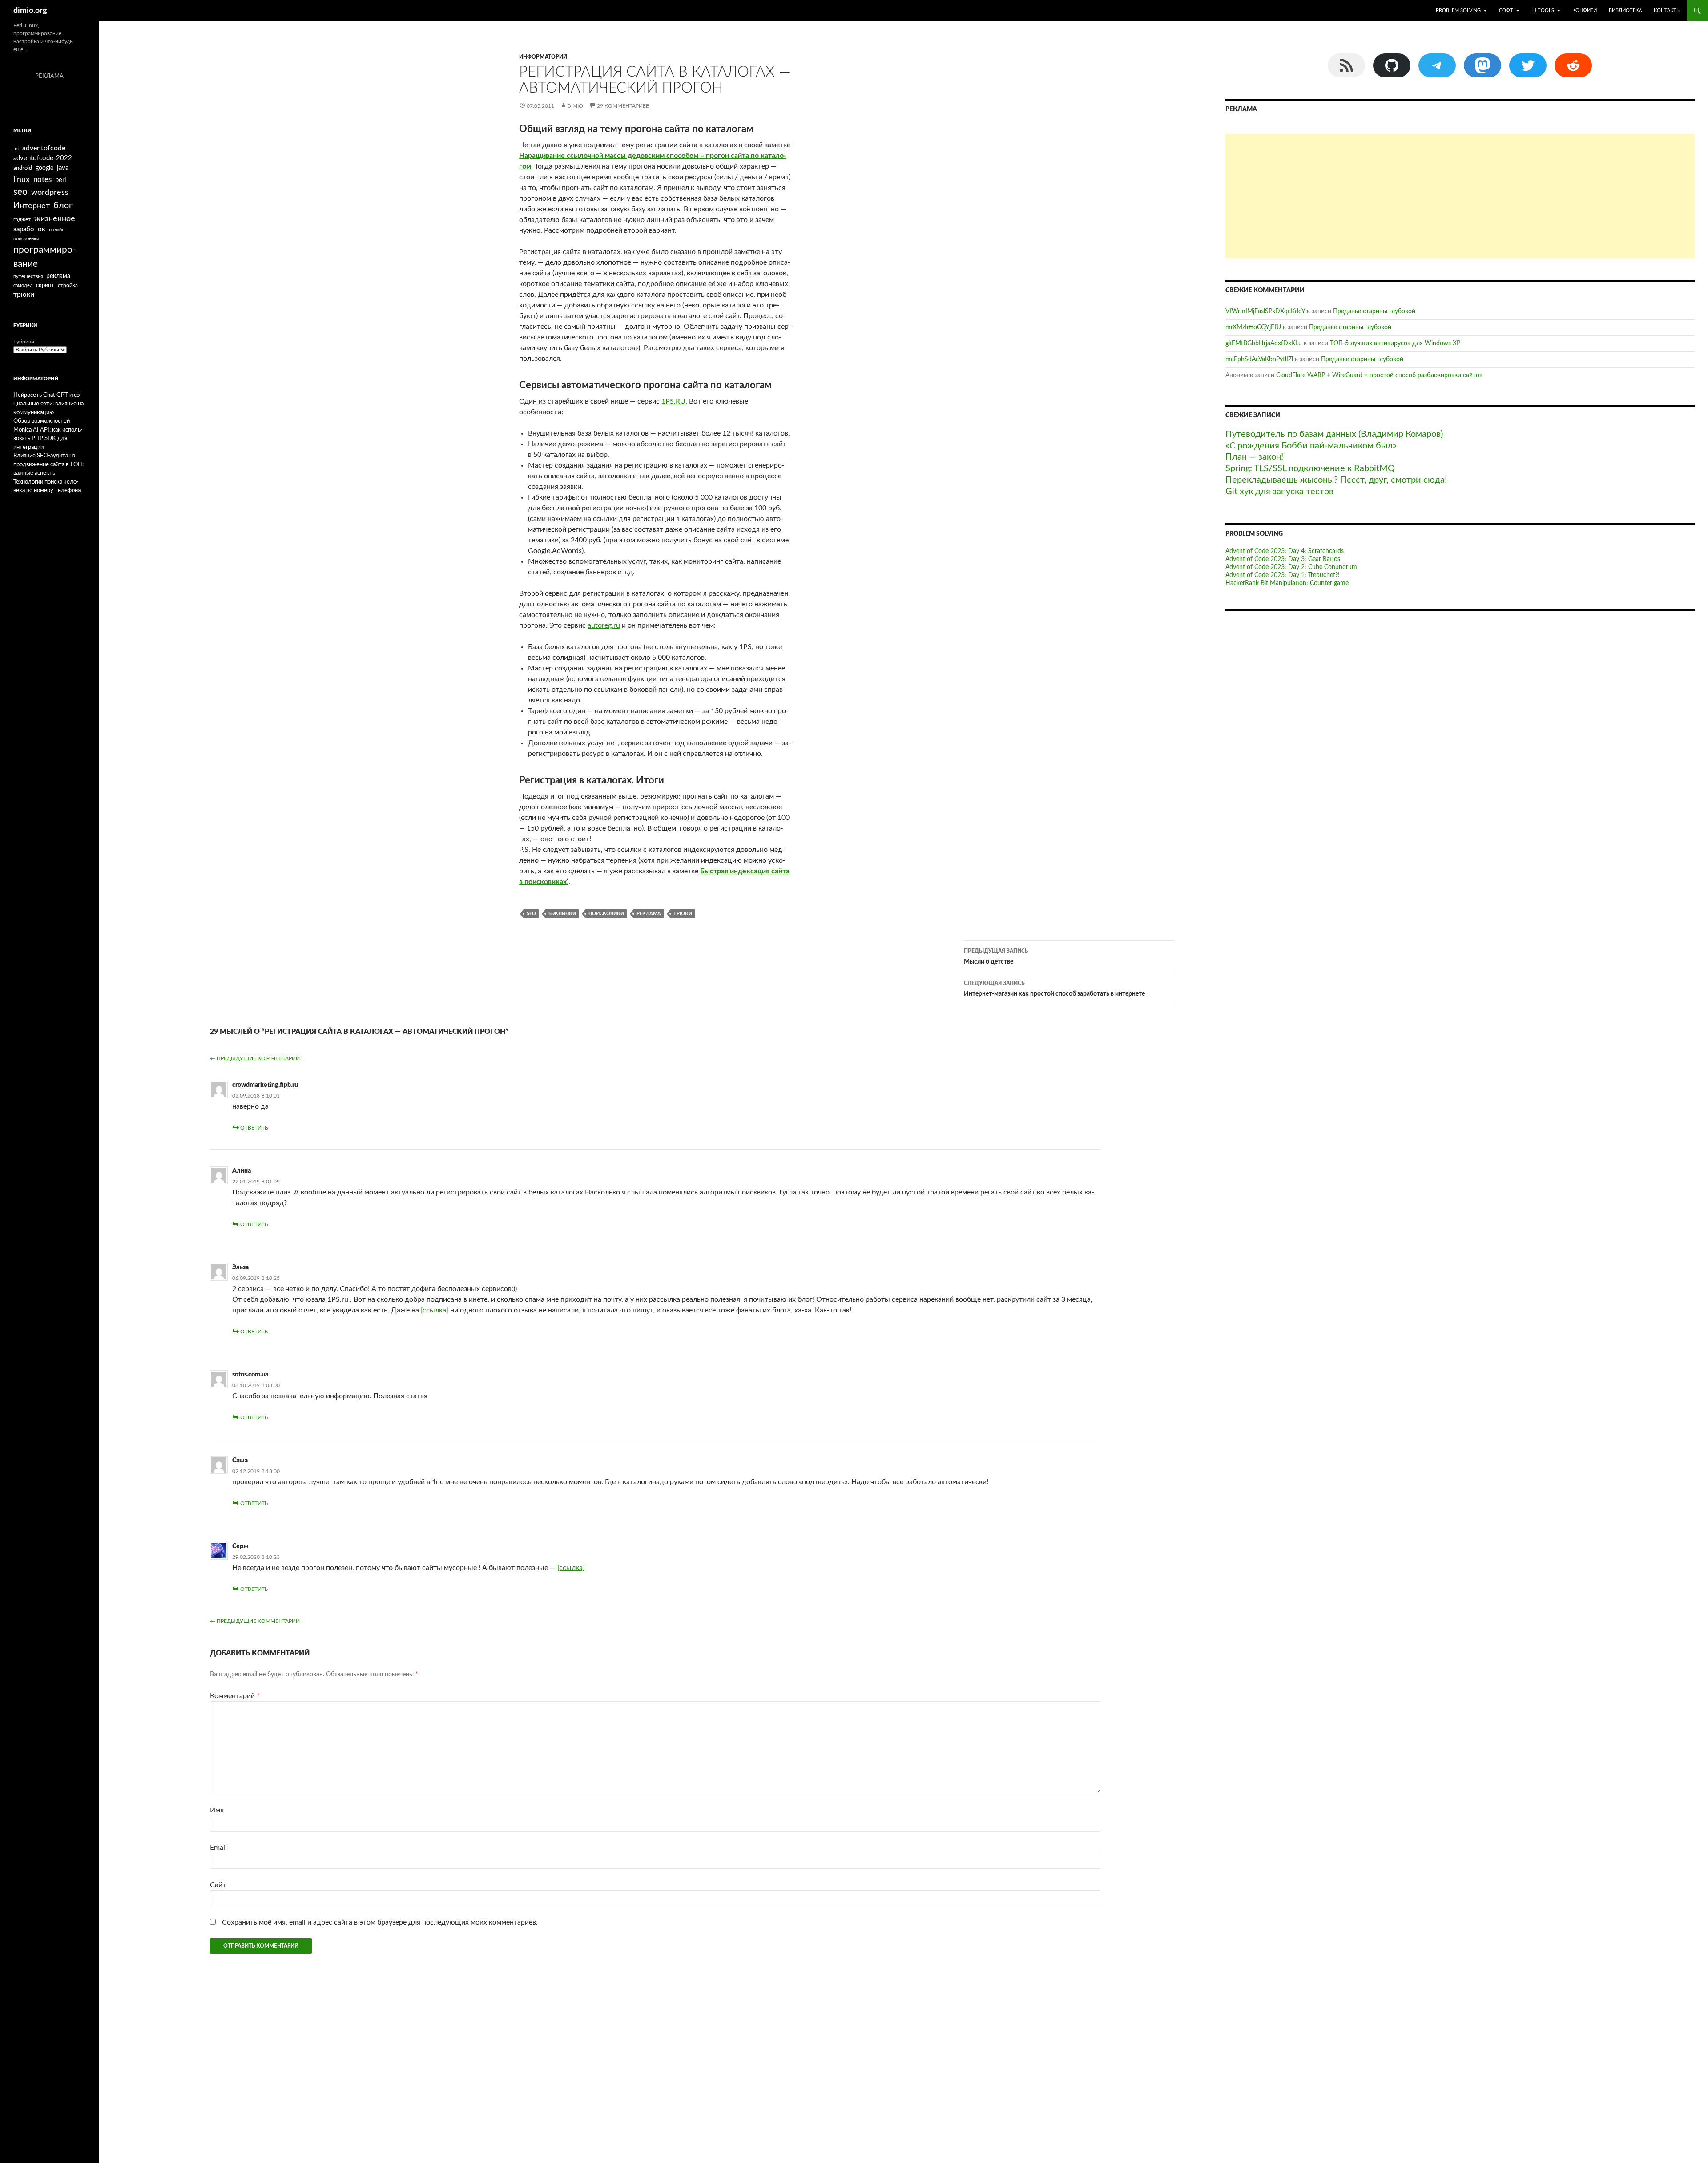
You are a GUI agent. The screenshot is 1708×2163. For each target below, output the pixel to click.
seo (531, 914)
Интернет (32, 206)
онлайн (57, 230)
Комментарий (235, 1696)
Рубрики (24, 342)
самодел (23, 285)
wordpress (50, 192)
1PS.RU (673, 401)
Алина (242, 1171)
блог (63, 206)
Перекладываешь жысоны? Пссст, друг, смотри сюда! (1336, 480)
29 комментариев (623, 106)
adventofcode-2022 (43, 158)
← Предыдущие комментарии (255, 1058)
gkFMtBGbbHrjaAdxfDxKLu (1264, 343)
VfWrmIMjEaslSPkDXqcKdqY (1265, 311)
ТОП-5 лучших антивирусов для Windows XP (1395, 343)
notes (42, 180)
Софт (1506, 10)
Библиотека (1625, 10)
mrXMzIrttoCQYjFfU (1253, 327)
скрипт (45, 285)
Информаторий (543, 57)
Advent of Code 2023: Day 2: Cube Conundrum (1291, 567)
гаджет (22, 220)
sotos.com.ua (250, 1375)
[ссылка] (435, 1310)
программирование (45, 257)
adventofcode (44, 148)
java (63, 168)
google (44, 168)
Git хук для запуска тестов (1279, 492)
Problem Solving (1458, 10)
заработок (29, 229)
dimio (575, 106)
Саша (240, 1461)
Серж (240, 1546)
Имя (217, 1810)
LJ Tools (1543, 10)
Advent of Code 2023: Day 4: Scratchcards (1285, 551)
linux (22, 180)
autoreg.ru (604, 625)
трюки (683, 914)
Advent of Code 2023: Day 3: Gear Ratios (1283, 559)
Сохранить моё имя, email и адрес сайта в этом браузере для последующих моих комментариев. (380, 1922)
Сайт (218, 1885)
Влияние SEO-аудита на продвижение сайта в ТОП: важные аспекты (48, 464)
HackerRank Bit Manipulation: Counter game (1287, 583)
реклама (649, 914)
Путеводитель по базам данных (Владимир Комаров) (1334, 434)
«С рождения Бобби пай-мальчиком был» (1311, 446)
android (23, 168)
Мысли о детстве (996, 957)
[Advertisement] (1460, 196)
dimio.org (30, 11)
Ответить (254, 1128)
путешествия (28, 276)
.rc (16, 149)
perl (61, 180)
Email (218, 1848)
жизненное (55, 219)
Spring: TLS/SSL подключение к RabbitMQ (1310, 468)
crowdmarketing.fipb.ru (265, 1085)
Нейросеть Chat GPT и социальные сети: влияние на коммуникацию (48, 404)
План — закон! (1254, 457)
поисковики (606, 914)
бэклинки (562, 914)
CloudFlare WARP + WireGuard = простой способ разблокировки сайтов (1379, 375)
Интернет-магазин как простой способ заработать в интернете (1054, 989)
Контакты (1667, 10)
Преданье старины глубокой (1374, 311)
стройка (68, 285)
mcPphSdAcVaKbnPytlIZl (1259, 359)
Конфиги (1585, 10)
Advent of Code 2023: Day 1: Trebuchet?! (1283, 575)
